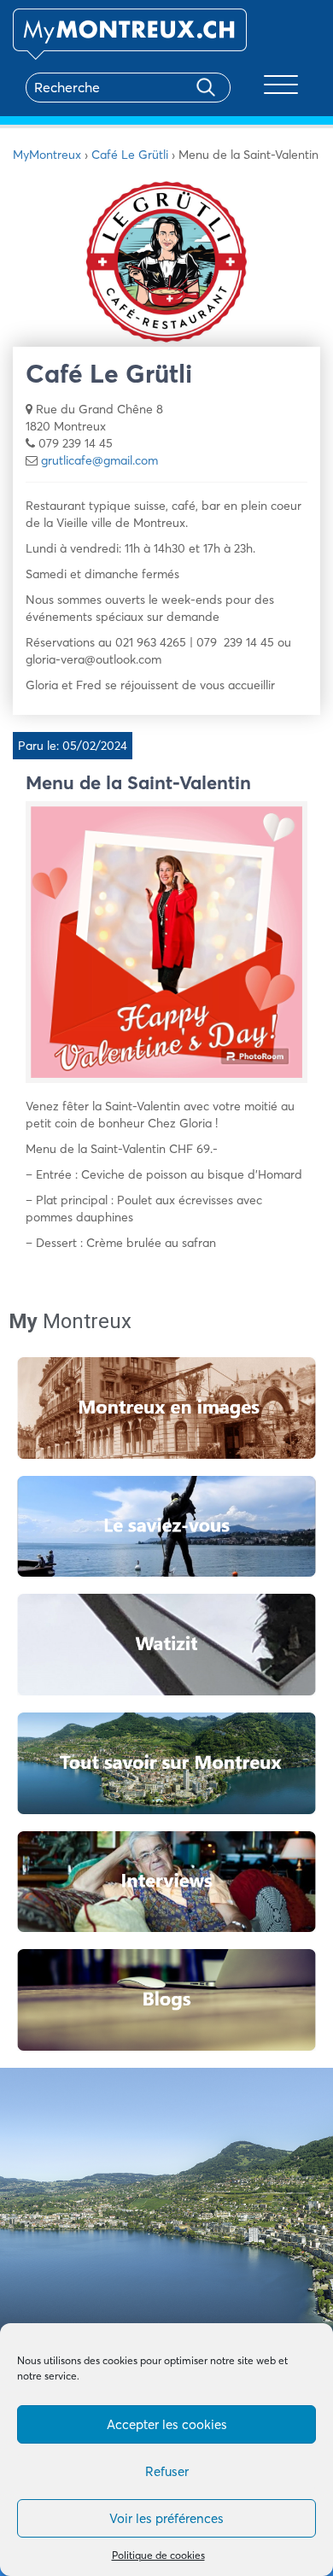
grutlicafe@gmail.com (99, 460)
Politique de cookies (158, 2555)
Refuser (167, 2471)
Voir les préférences (166, 2518)
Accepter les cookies (167, 2424)
